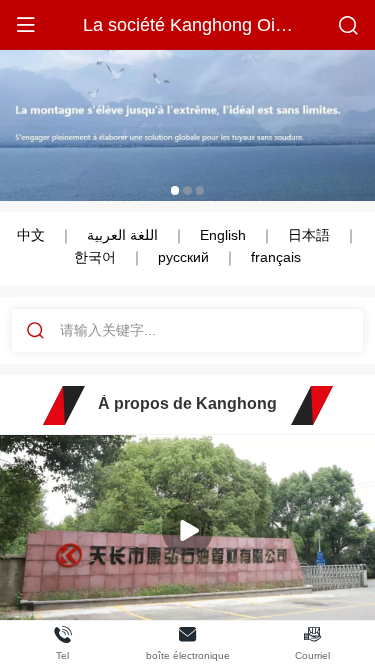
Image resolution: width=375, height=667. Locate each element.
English (223, 235)
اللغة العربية (122, 235)
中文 (31, 235)
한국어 (95, 257)
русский (183, 257)
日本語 (309, 235)
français (276, 257)
